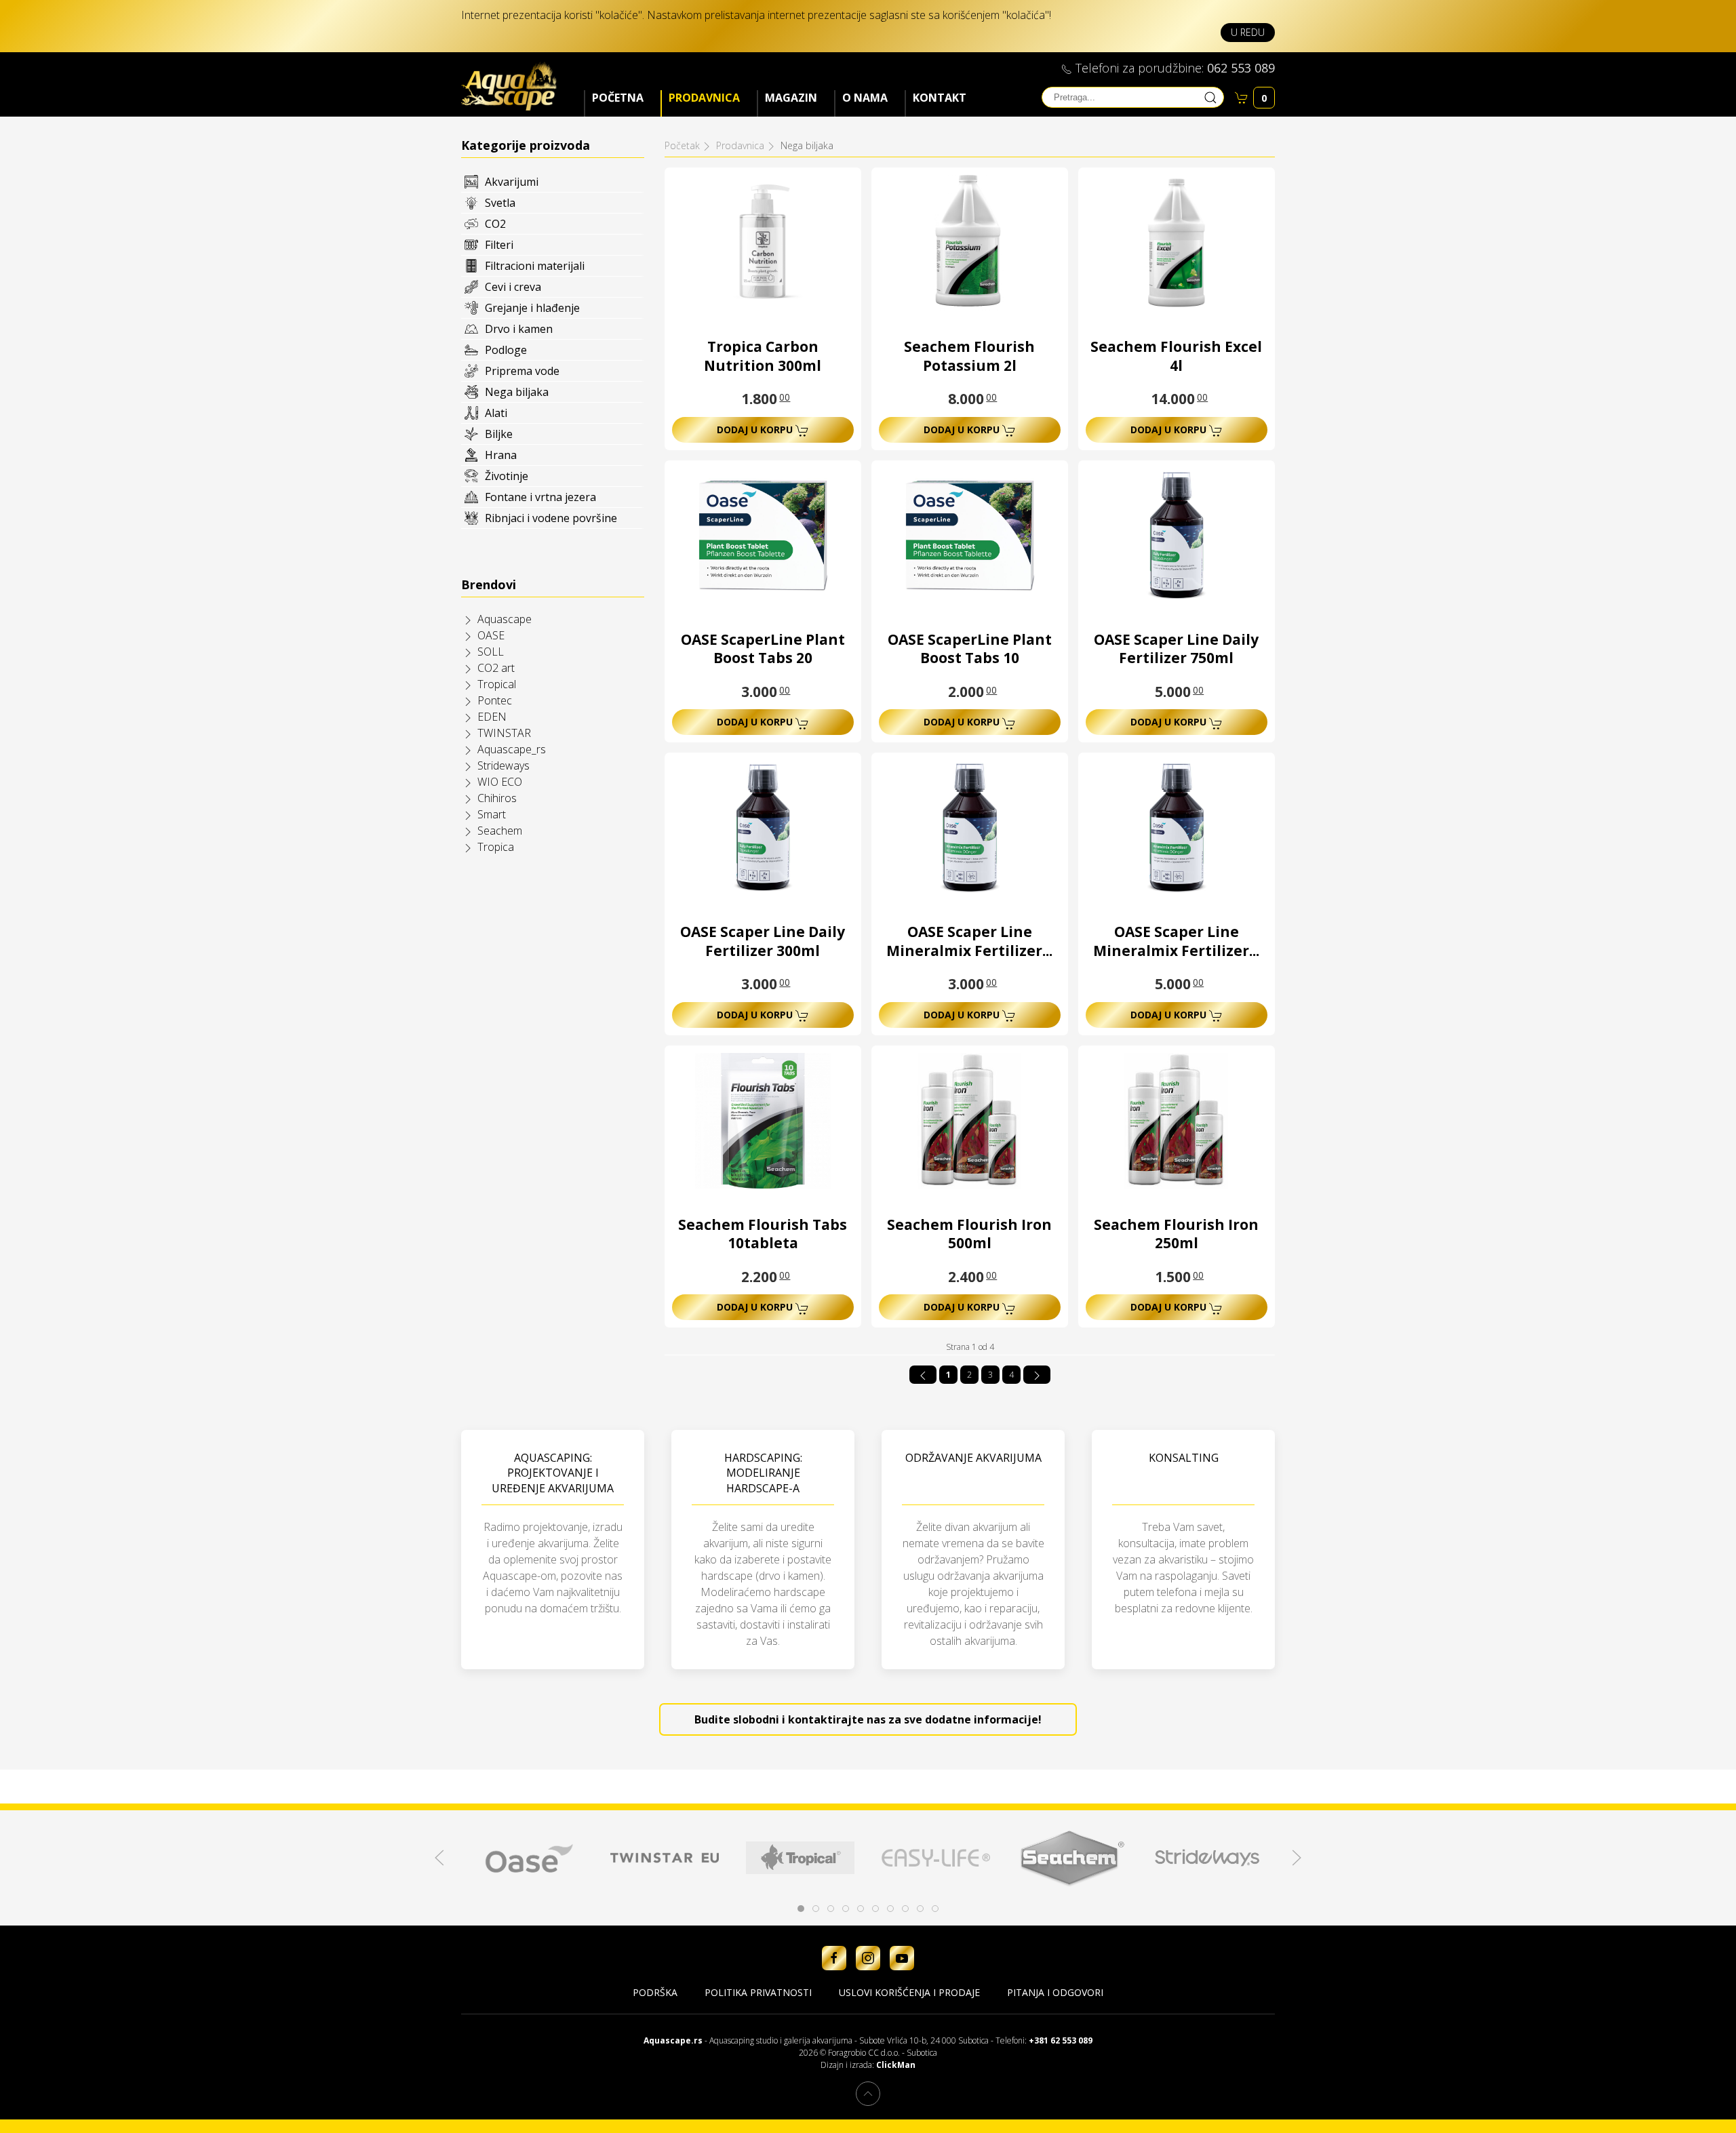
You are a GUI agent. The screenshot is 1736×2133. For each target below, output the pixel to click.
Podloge (506, 350)
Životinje (507, 476)
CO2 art (496, 668)
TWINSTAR (504, 733)
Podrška (655, 1992)
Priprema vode (522, 371)
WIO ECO (500, 782)
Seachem (500, 831)
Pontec (495, 700)
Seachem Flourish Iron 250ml (1176, 1234)
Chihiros (497, 798)
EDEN (492, 717)
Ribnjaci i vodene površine (551, 518)
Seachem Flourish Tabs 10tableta (763, 1234)
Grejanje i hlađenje (532, 308)
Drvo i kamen (519, 329)
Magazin (791, 98)
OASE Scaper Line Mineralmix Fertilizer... (969, 941)
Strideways (504, 765)
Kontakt (940, 98)
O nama (865, 98)
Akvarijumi (512, 182)
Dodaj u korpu (756, 430)
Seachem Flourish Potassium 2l (969, 356)
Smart (492, 814)
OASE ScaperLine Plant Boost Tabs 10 (970, 649)
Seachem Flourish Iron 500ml (969, 1234)
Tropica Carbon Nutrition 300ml (763, 356)
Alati (496, 413)
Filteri (499, 245)
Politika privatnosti (758, 1992)
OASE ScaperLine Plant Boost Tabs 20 (763, 649)
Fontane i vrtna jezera (540, 497)
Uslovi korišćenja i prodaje (909, 1992)
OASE (491, 635)
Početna (618, 98)
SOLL (491, 652)
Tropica (496, 847)
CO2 (495, 224)
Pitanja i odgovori (1055, 1992)
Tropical (497, 684)
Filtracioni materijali (535, 266)
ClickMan (896, 2065)
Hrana (501, 455)
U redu (1248, 32)
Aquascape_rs (512, 749)
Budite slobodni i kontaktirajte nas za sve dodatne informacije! (868, 1719)
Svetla (500, 203)
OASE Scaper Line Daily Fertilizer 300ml (763, 941)
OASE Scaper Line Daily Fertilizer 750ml (1176, 649)
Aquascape (505, 619)
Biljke (499, 434)
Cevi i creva (513, 287)
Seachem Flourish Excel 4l (1176, 356)
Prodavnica (704, 98)
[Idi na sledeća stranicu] (1037, 1375)
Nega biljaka (517, 392)
